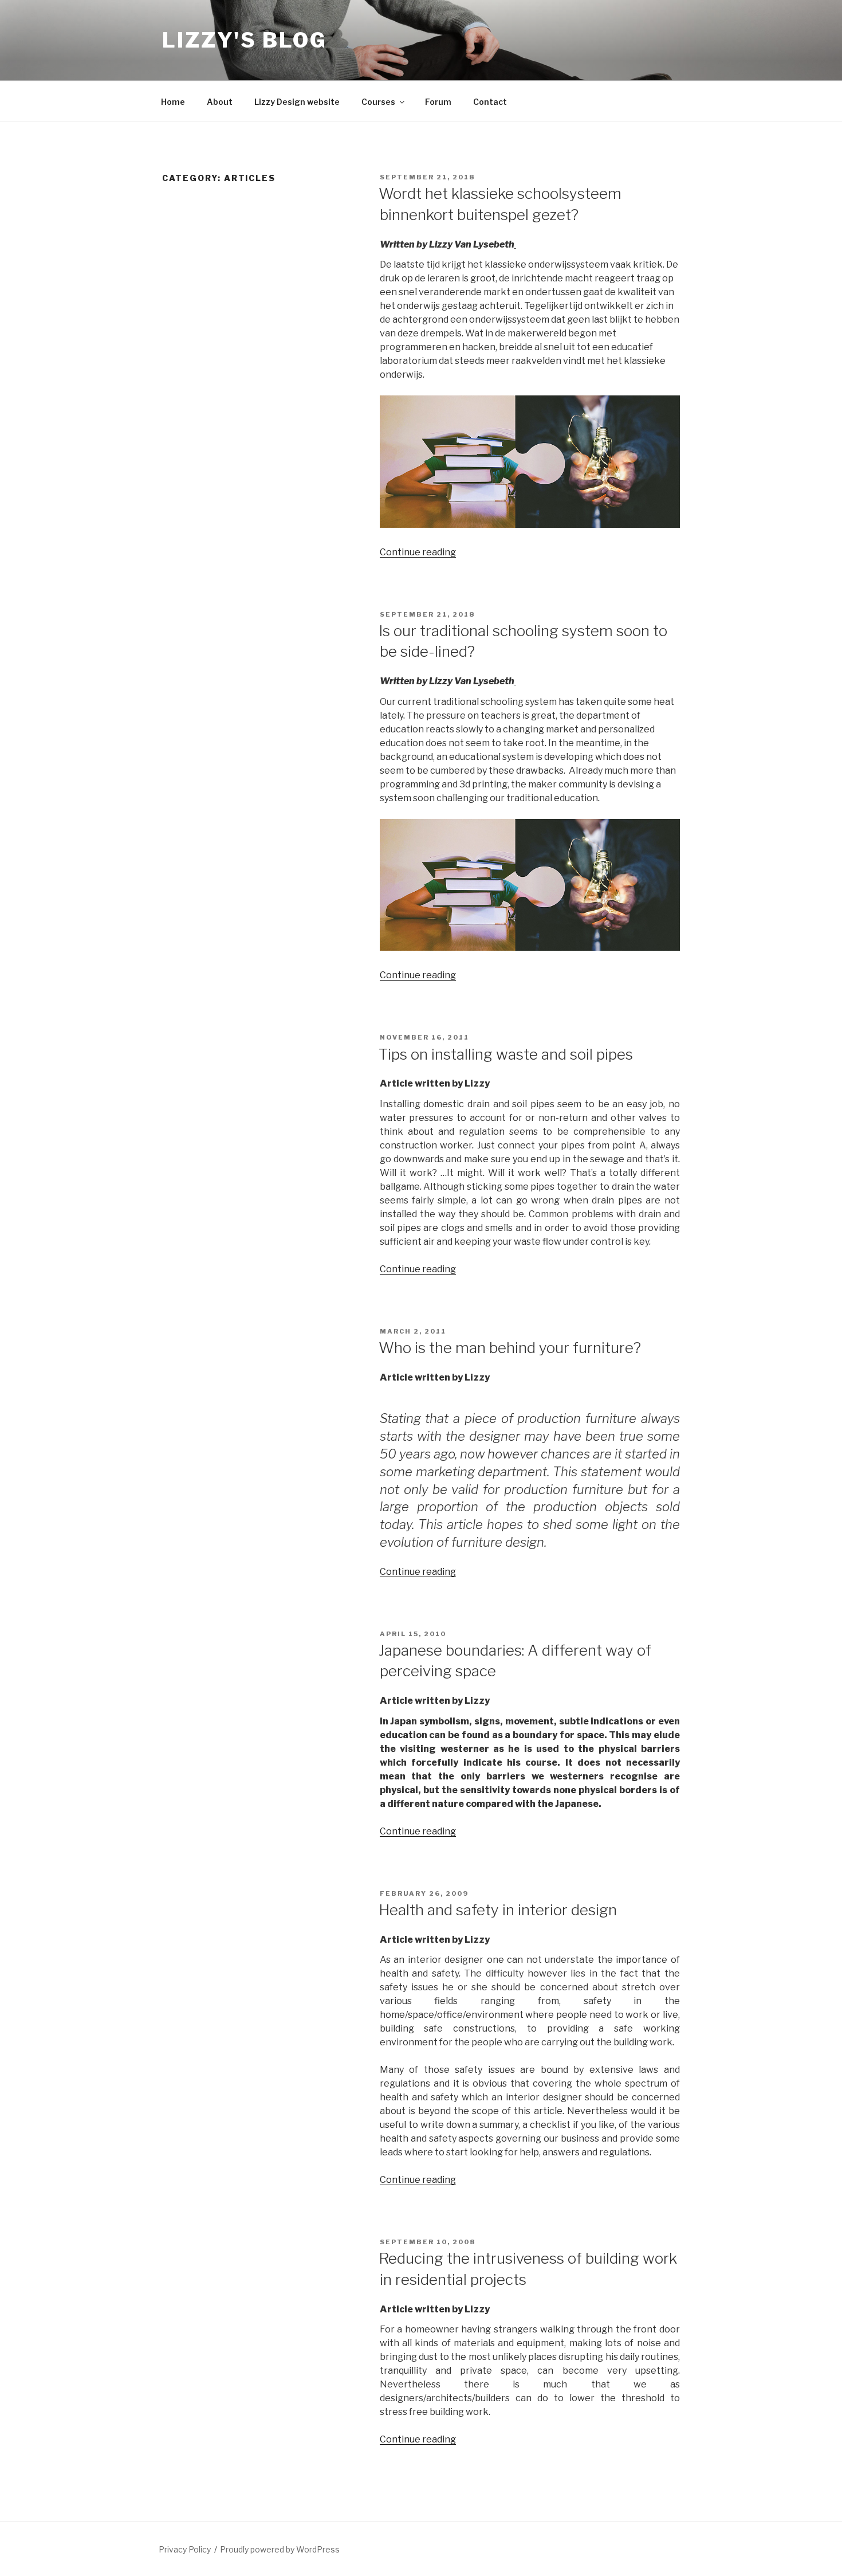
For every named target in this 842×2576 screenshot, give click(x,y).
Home (173, 102)
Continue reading (418, 552)
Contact (490, 102)
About (220, 102)
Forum (438, 102)
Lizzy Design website (297, 102)
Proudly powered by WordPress (280, 2549)
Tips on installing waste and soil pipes (506, 1054)
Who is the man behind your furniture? (510, 1348)
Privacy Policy (185, 2549)
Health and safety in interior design (498, 1910)
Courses (378, 102)
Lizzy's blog (245, 40)
